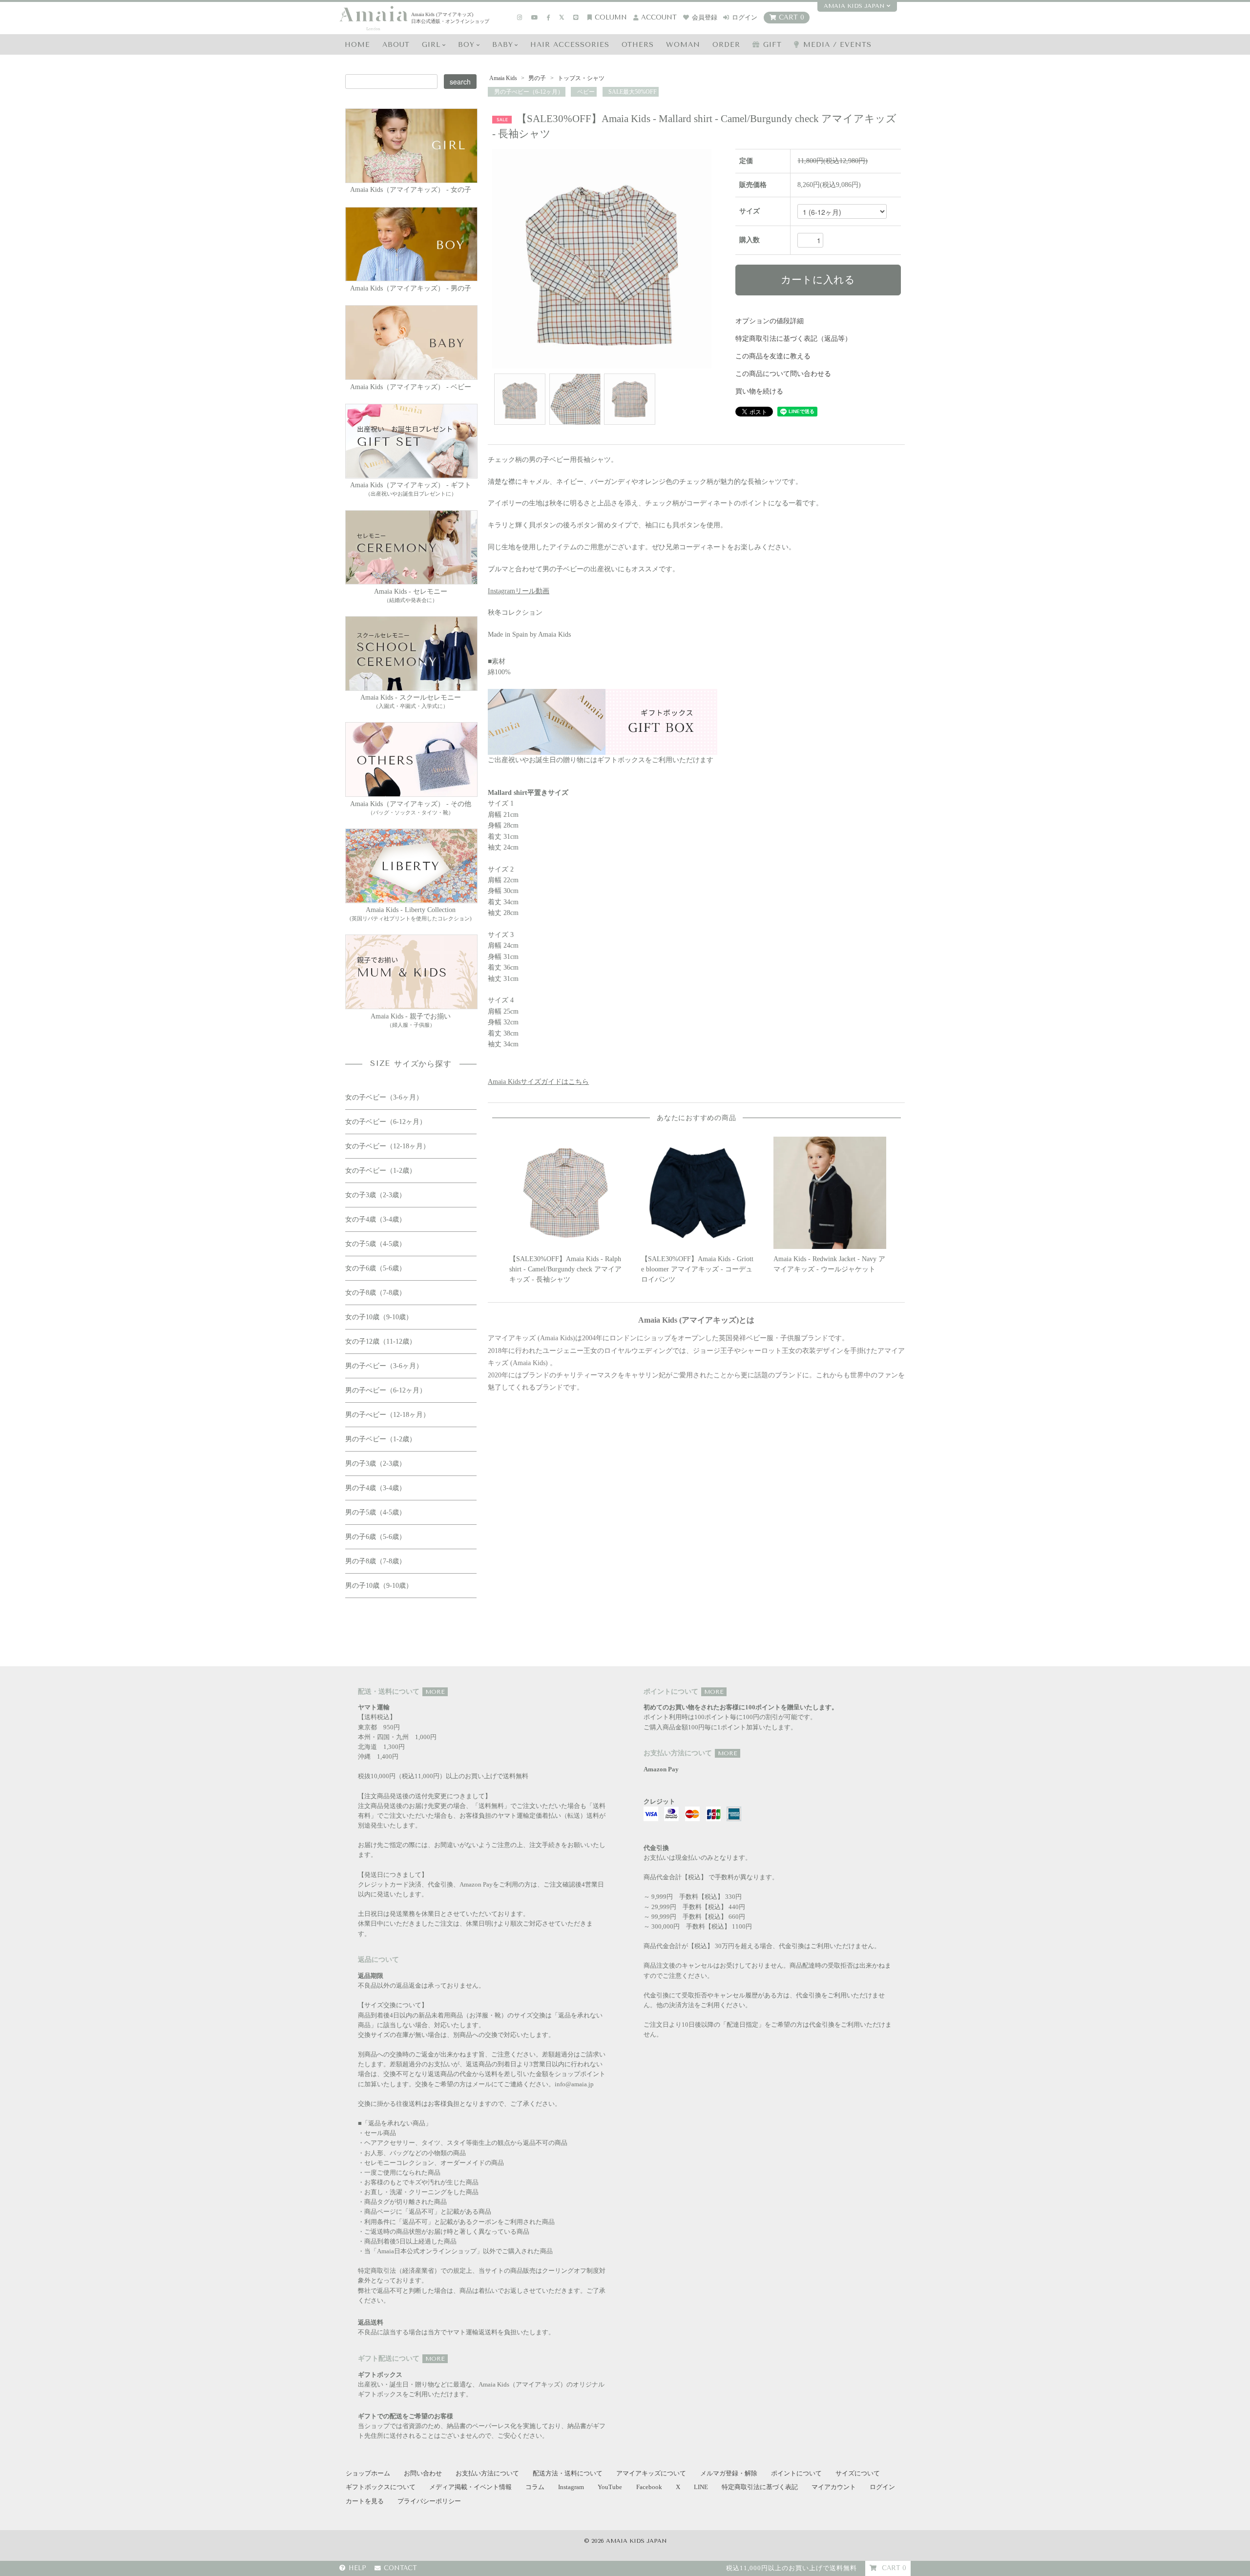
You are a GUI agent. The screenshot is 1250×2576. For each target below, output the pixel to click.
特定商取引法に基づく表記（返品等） (793, 339)
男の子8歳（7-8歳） (375, 1561)
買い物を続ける (759, 391)
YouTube (610, 2487)
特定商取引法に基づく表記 (760, 2487)
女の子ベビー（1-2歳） (381, 1171)
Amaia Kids (503, 78)
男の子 (537, 78)
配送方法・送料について (568, 2473)
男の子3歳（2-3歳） (375, 1464)
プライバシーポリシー (429, 2501)
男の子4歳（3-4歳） (375, 1488)
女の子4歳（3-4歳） (375, 1219)
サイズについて (858, 2473)
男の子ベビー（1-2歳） (381, 1439)
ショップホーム (368, 2473)
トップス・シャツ (580, 78)
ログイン (745, 17)
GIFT (772, 45)
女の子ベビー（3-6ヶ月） (384, 1097)
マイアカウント (834, 2487)
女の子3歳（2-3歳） (375, 1195)
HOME (357, 45)
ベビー (585, 92)
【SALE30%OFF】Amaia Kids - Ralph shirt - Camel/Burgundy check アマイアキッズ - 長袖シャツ (565, 1269)
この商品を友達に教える (773, 356)
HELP (357, 2568)
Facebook (649, 2487)
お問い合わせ (423, 2473)
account (659, 17)
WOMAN (683, 45)
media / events (837, 45)
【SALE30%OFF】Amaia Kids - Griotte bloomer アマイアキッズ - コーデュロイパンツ (697, 1269)
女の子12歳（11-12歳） (381, 1341)
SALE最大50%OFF (632, 92)
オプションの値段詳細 (770, 321)
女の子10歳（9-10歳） (379, 1317)
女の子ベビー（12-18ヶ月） (387, 1146)
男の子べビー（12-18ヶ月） (387, 1415)
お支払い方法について (487, 2473)
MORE (435, 1692)
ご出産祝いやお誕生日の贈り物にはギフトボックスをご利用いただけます (601, 760)
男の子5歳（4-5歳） (375, 1512)
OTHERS (638, 45)
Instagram (571, 2487)
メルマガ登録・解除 (729, 2473)
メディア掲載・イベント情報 (470, 2487)
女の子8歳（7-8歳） (375, 1293)
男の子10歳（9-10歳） (379, 1586)
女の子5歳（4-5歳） (375, 1244)
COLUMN (611, 17)
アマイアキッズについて (651, 2473)
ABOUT (396, 45)
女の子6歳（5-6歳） (375, 1268)
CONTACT (400, 2568)
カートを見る (365, 2501)
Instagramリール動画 (519, 591)
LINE (701, 2487)
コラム (535, 2487)
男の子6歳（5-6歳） (375, 1537)
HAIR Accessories (570, 45)
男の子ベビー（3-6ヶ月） (384, 1366)
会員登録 (705, 17)
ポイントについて (796, 2473)
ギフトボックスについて (381, 2487)
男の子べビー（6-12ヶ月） (528, 92)
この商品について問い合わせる (783, 374)
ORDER (726, 45)
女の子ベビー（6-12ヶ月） (386, 1122)
